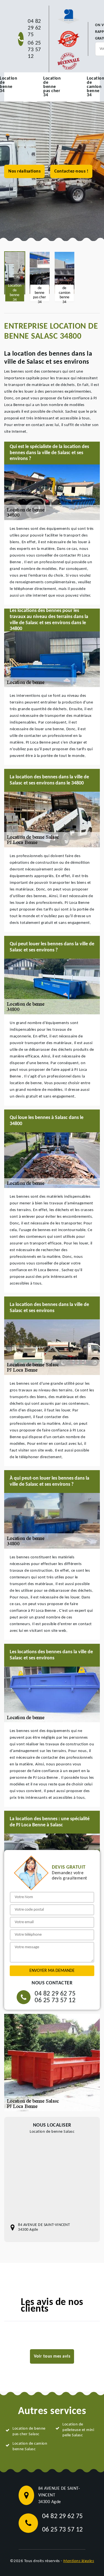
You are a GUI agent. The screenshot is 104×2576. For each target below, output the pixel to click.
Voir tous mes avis (52, 2356)
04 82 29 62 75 (34, 28)
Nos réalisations (24, 171)
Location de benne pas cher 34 (52, 87)
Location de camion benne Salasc (30, 2446)
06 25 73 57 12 (34, 50)
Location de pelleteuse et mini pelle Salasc (78, 2430)
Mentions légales (79, 2561)
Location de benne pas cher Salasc (29, 2431)
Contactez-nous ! (71, 171)
